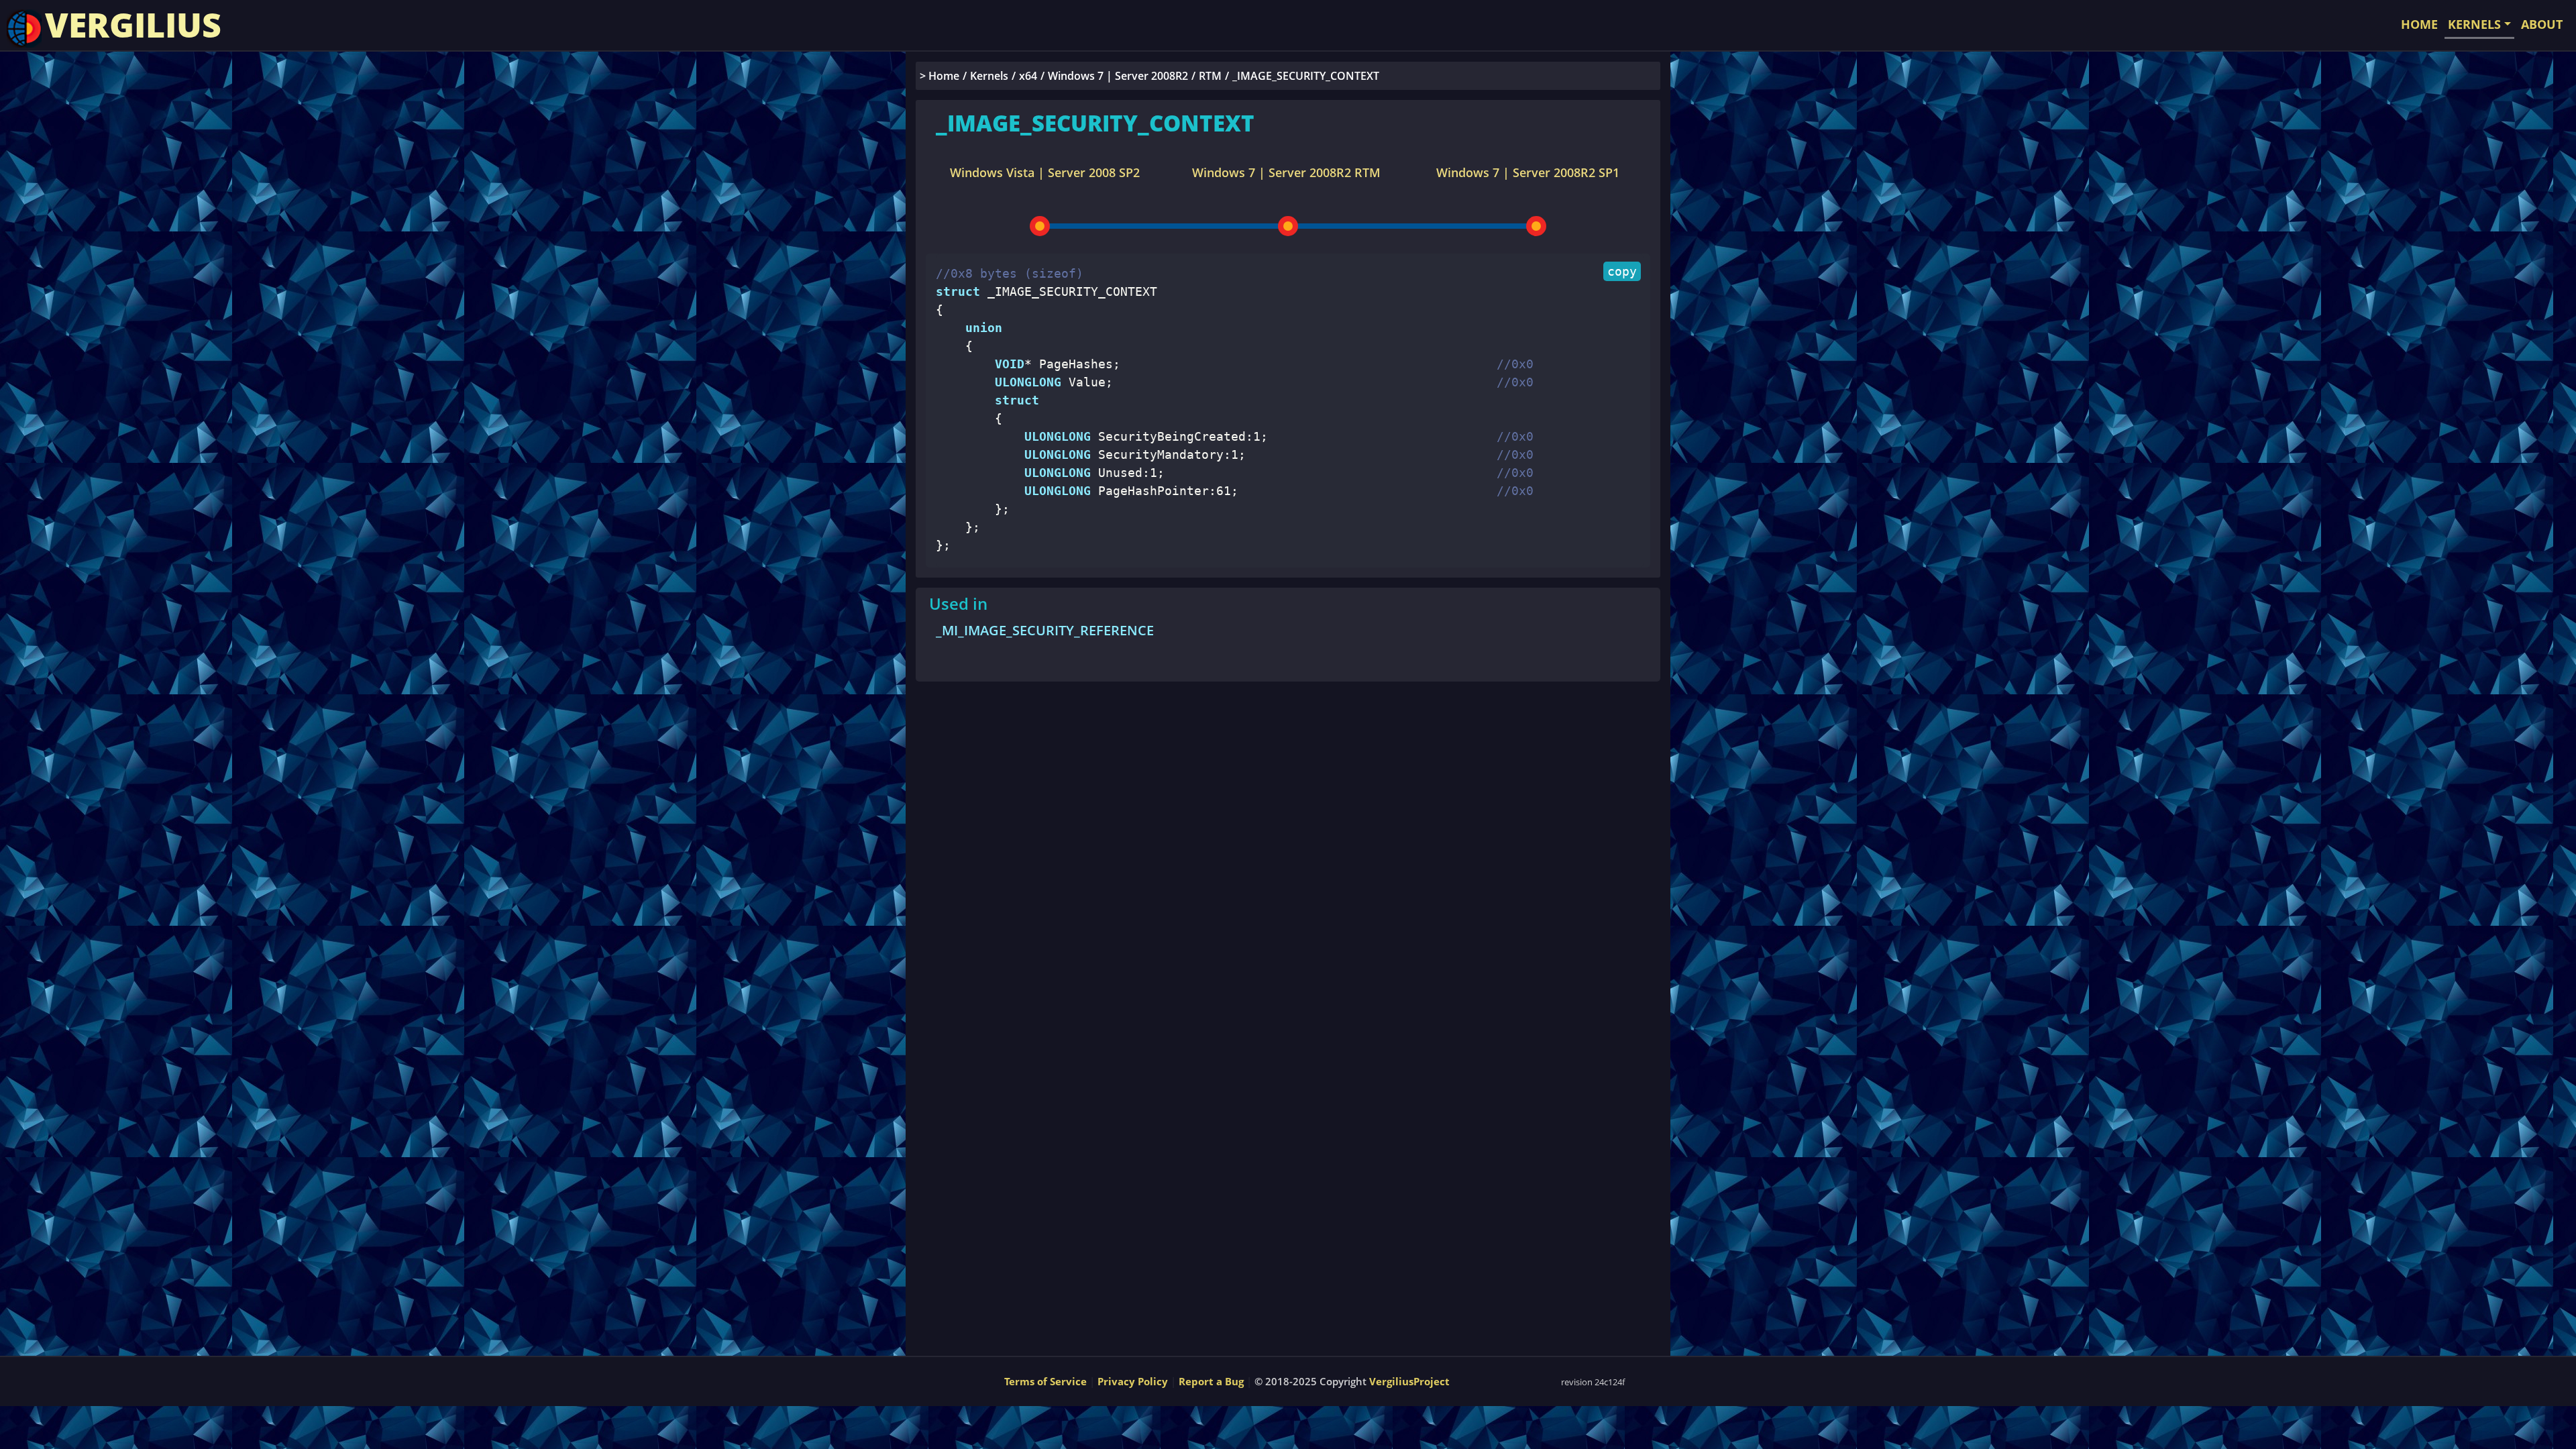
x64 (1028, 76)
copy (1622, 271)
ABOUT (2542, 24)
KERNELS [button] (2474, 24)
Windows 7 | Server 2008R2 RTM (1286, 172)
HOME (2419, 24)
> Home (940, 76)
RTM (1210, 76)
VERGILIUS (133, 25)
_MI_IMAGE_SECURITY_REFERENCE (1045, 630)
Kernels (989, 76)
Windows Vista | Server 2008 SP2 (1045, 172)
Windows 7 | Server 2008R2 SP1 (1528, 172)
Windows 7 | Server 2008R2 (1118, 76)
